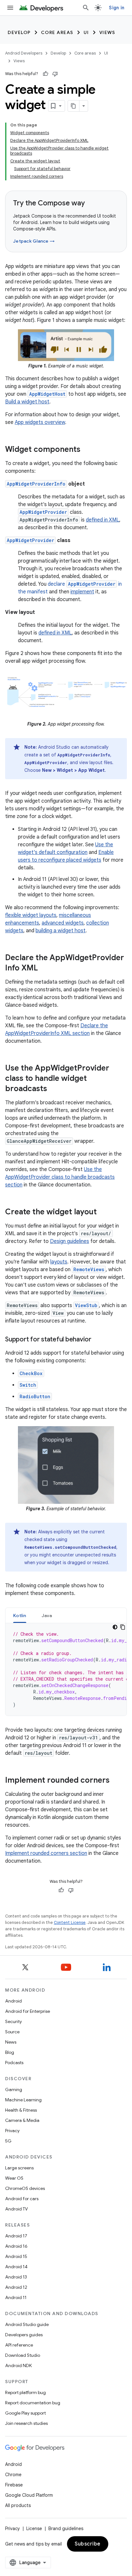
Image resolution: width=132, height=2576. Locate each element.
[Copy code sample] (123, 1627)
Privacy (12, 2131)
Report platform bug (25, 2392)
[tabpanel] (66, 1669)
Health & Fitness (21, 2110)
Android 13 (16, 2277)
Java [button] (47, 1615)
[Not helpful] (55, 74)
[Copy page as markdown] (74, 106)
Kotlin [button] (20, 1615)
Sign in (117, 8)
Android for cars (22, 2199)
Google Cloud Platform (29, 2495)
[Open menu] (10, 8)
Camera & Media (22, 2120)
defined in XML (103, 520)
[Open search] (86, 8)
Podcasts (14, 2063)
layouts (59, 1262)
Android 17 (16, 2236)
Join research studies (26, 2423)
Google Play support (25, 2413)
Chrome (13, 2475)
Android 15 (16, 2256)
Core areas (57, 32)
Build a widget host (27, 402)
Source (12, 2032)
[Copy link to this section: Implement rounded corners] (116, 1781)
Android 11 (16, 2297)
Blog (10, 2052)
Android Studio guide (27, 2324)
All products (18, 2505)
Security (13, 2021)
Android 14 (16, 2267)
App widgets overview (40, 422)
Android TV (16, 2209)
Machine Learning (23, 2100)
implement (82, 592)
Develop (19, 32)
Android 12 (16, 2287)
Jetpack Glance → (34, 241)
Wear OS (14, 2178)
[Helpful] (45, 74)
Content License (70, 1922)
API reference (19, 2345)
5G (8, 2141)
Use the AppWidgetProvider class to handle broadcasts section (60, 1177)
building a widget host (61, 931)
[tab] (20, 1615)
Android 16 (16, 2246)
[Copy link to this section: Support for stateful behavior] (98, 1340)
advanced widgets (63, 923)
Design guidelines (70, 1241)
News (11, 2042)
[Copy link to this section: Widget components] (87, 450)
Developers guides (24, 2335)
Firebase (14, 2485)
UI (86, 32)
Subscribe (88, 2544)
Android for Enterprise (28, 2011)
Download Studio (23, 2355)
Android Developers (24, 53)
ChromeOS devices (25, 2188)
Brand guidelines (66, 2529)
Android (13, 2001)
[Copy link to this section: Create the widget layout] (103, 1212)
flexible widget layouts (31, 915)
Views (107, 32)
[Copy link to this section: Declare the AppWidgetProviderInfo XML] (44, 969)
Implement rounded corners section (46, 1853)
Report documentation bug (33, 2403)
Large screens (19, 2168)
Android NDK (18, 2365)
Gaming (14, 2089)
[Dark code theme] (115, 1627)
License (34, 2529)
